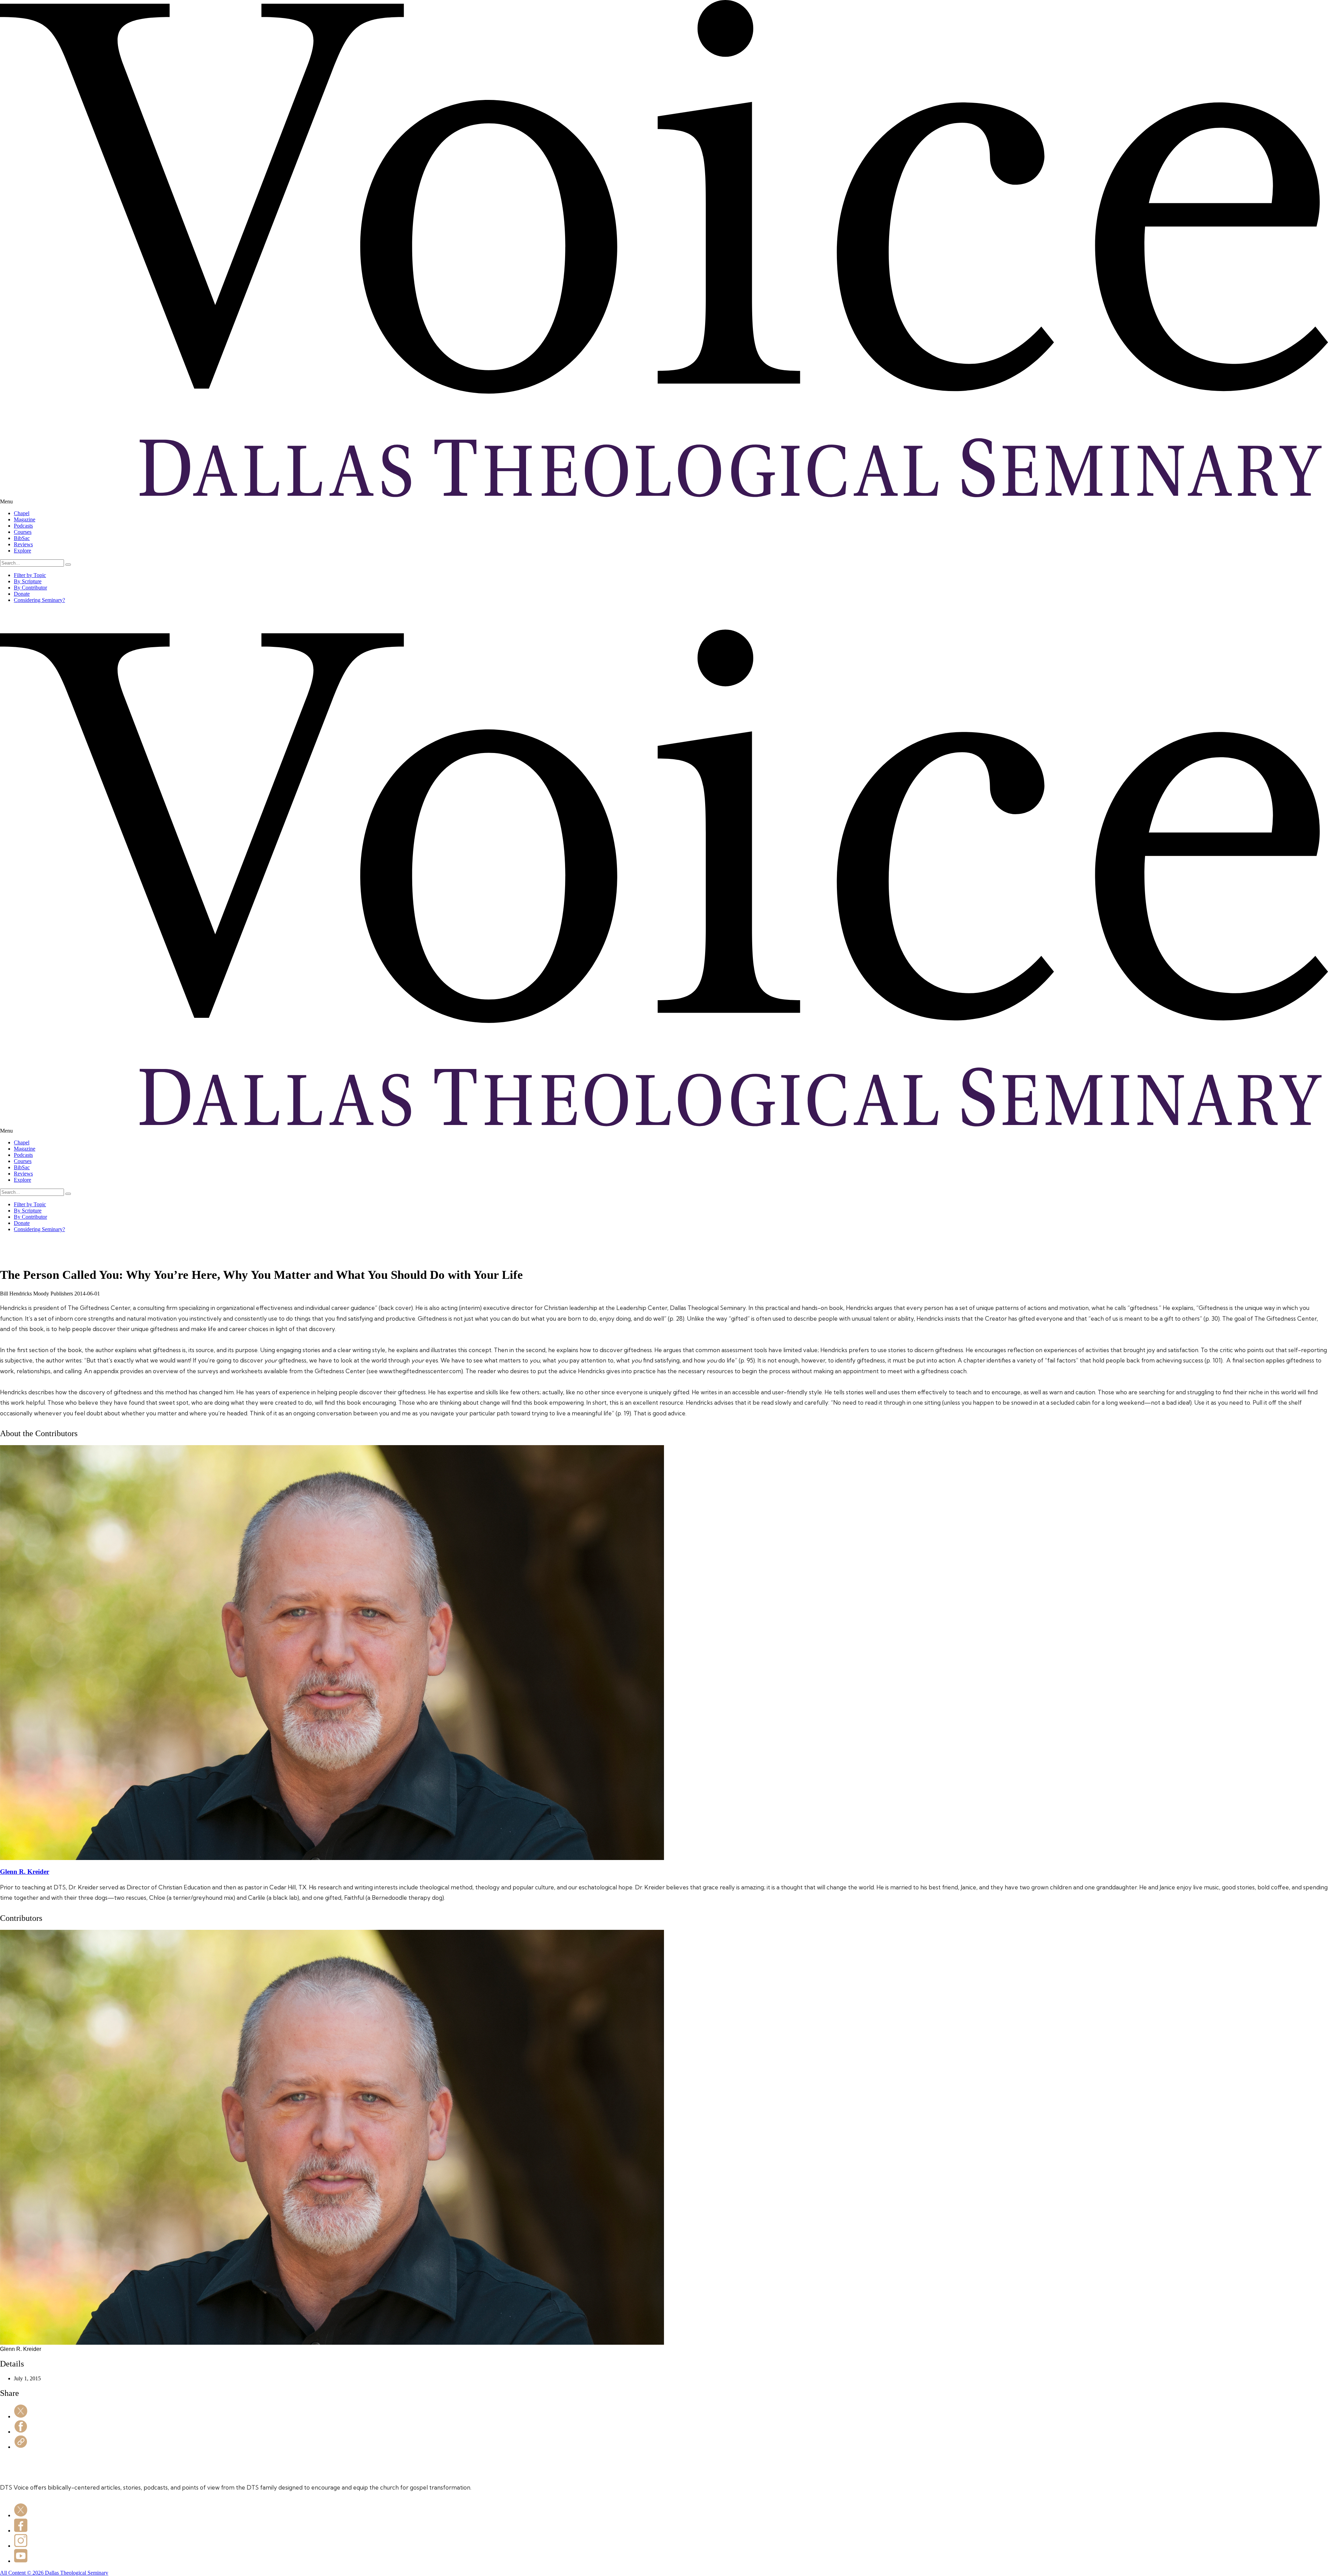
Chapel (22, 513)
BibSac (22, 538)
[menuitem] (671, 513)
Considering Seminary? (39, 600)
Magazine (25, 519)
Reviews (23, 544)
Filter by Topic (30, 575)
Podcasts (23, 526)
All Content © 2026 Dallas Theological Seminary (54, 2573)
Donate (22, 594)
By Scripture (28, 581)
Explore (22, 551)
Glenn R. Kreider (25, 1872)
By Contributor (30, 588)
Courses (23, 532)
